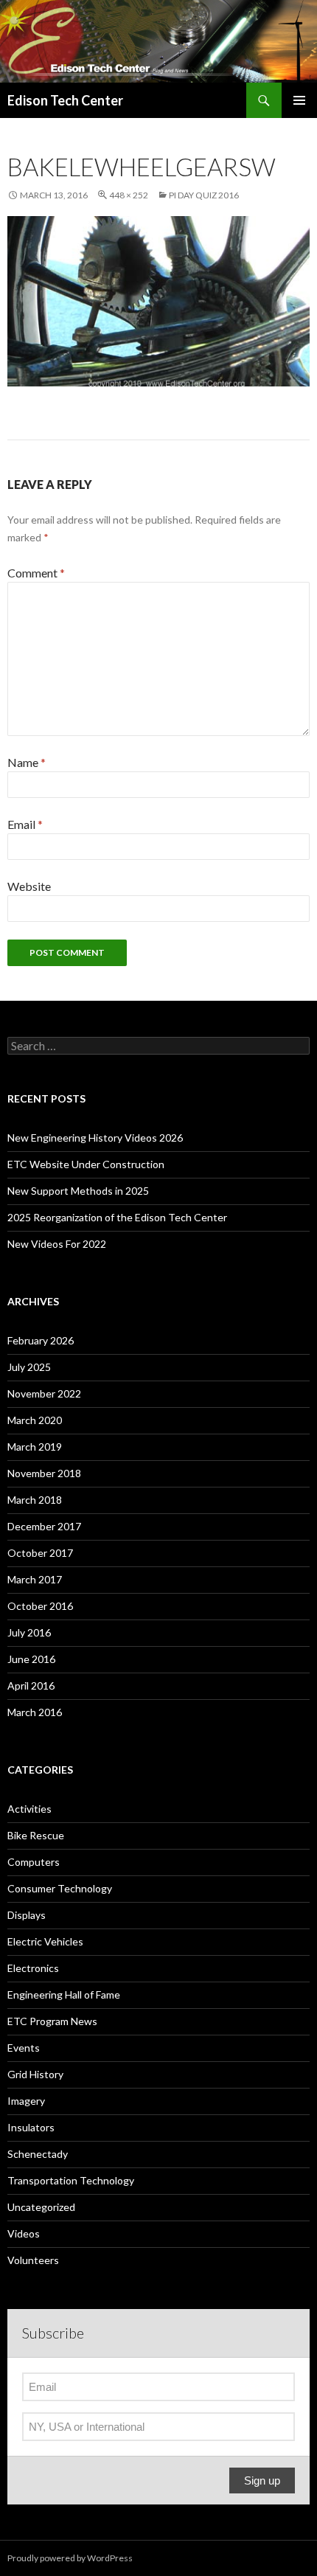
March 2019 (35, 1447)
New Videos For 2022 (57, 1244)
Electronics (33, 1968)
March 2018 (35, 1500)
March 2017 (35, 1579)
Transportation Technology (71, 2180)
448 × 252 (129, 195)
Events (24, 2048)
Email (25, 824)
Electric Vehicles (45, 1941)
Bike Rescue (36, 1835)
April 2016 (31, 1685)
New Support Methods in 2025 (78, 1191)
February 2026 (41, 1340)
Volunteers (33, 2260)
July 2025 (29, 1367)
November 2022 (44, 1393)
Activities (29, 1809)
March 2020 (35, 1420)
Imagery (26, 2101)
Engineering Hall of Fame (64, 1995)
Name (27, 762)
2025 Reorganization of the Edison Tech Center (117, 1217)
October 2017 (40, 1553)
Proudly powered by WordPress (70, 2558)
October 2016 (40, 1606)
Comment (36, 573)
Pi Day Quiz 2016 (204, 195)
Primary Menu (299, 100)
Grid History (35, 2074)
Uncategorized (41, 2207)
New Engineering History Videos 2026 (95, 1138)
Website (29, 886)
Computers (34, 1862)
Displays (27, 1915)
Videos (24, 2233)
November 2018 (44, 1473)
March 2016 (35, 1712)
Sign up (262, 2480)
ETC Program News (52, 2021)
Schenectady (38, 2154)
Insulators (31, 2127)
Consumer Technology (60, 1888)
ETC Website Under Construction (86, 1164)
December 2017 (44, 1526)
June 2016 (31, 1659)
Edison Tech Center (65, 100)
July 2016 (29, 1632)
